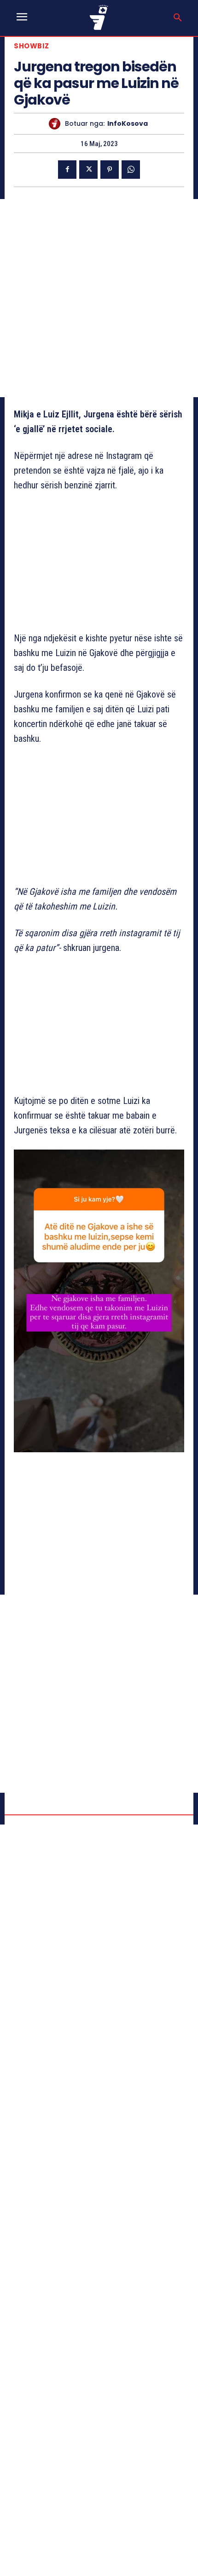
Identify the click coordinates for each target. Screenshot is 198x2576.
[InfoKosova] (57, 124)
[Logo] (99, 17)
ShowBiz (32, 46)
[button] (178, 18)
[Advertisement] (99, 298)
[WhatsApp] (131, 170)
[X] (88, 170)
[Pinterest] (110, 170)
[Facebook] (67, 170)
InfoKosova (128, 124)
